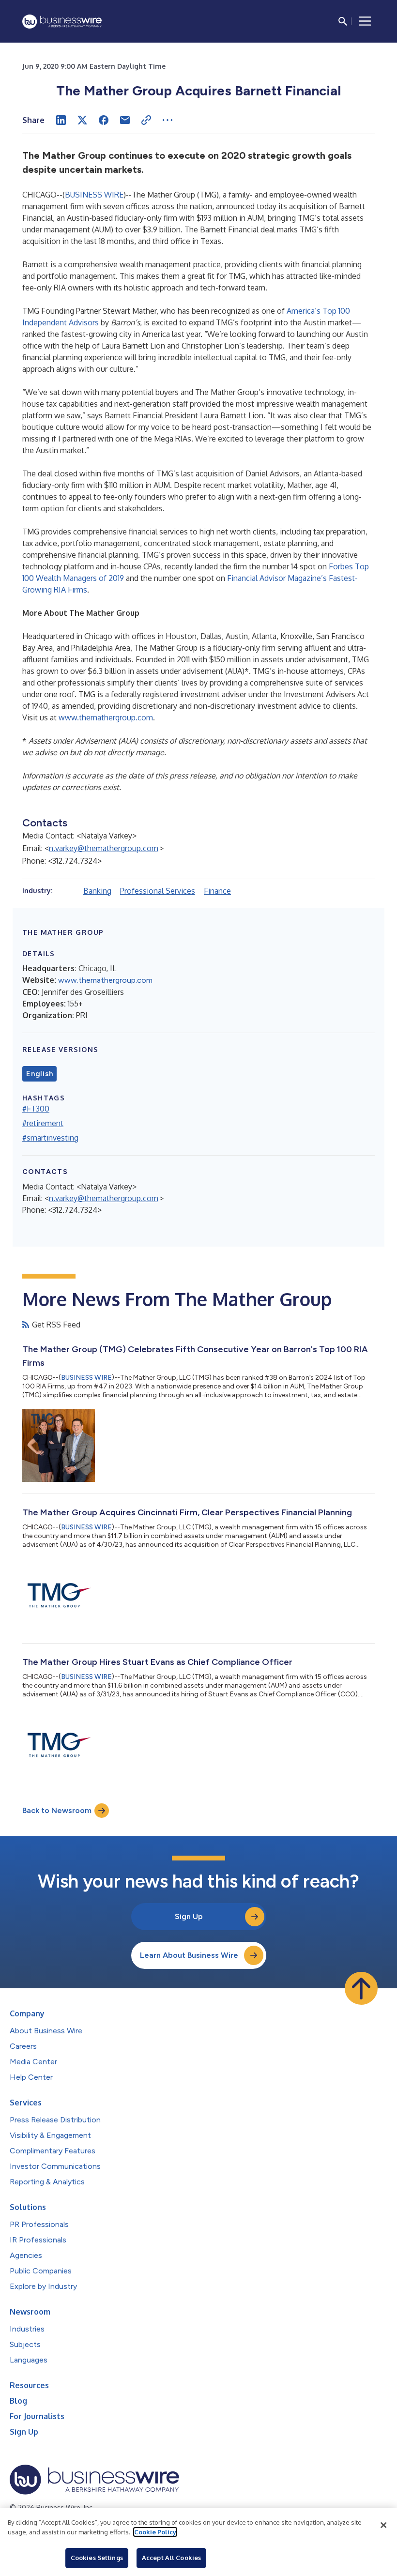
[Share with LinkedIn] (61, 120)
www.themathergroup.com (106, 717)
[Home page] (62, 22)
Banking (97, 891)
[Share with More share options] (168, 120)
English (39, 1074)
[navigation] (365, 21)
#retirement (43, 1123)
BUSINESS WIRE (94, 195)
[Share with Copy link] (146, 120)
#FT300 (36, 1109)
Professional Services (158, 891)
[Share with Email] (125, 120)
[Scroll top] (361, 1988)
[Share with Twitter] (82, 120)
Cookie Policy (155, 2532)
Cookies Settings (97, 2558)
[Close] (383, 2525)
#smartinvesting (50, 1138)
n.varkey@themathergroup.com (104, 848)
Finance (217, 891)
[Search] (343, 21)
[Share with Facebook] (104, 120)
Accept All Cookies (171, 2558)
